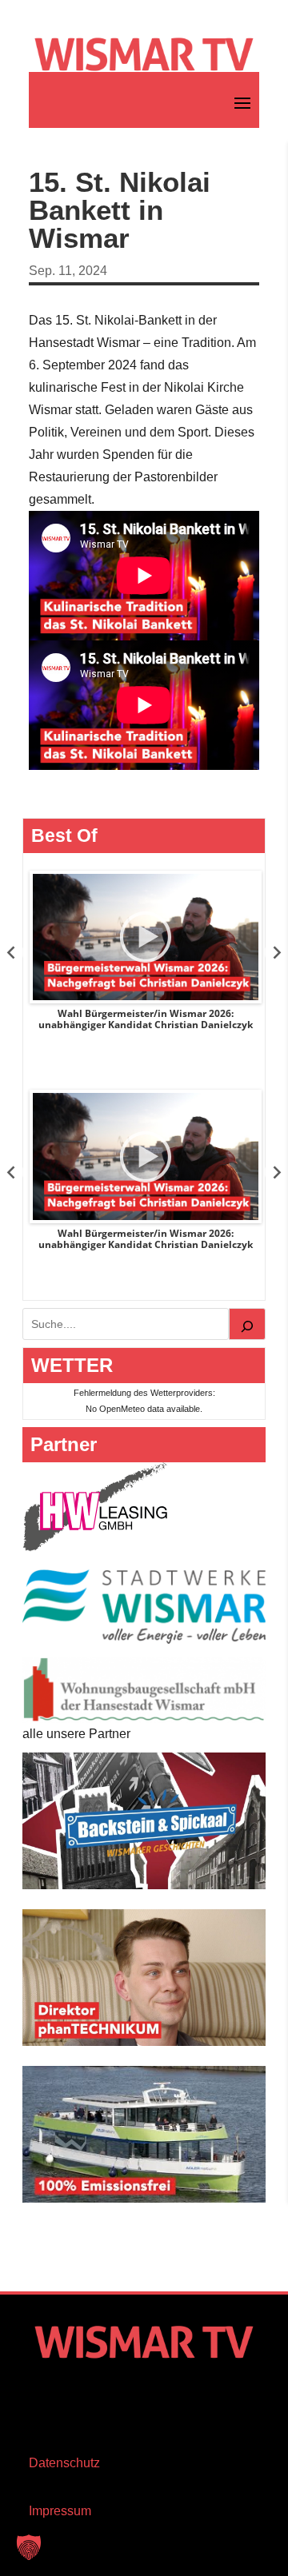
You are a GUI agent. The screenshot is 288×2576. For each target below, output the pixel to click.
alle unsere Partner (76, 1734)
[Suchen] (247, 1324)
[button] (29, 2547)
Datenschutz (64, 2463)
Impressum (60, 2511)
